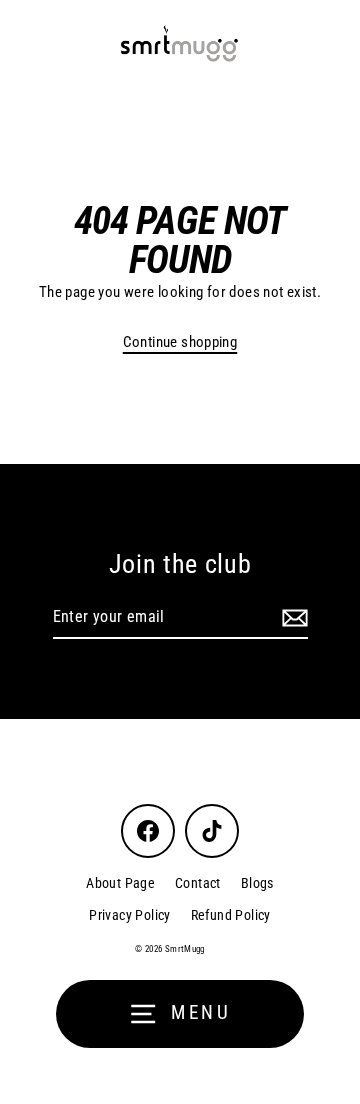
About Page (120, 883)
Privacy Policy (129, 915)
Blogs (257, 883)
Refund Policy (231, 915)
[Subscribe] (292, 618)
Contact (198, 883)
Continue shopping (180, 342)
